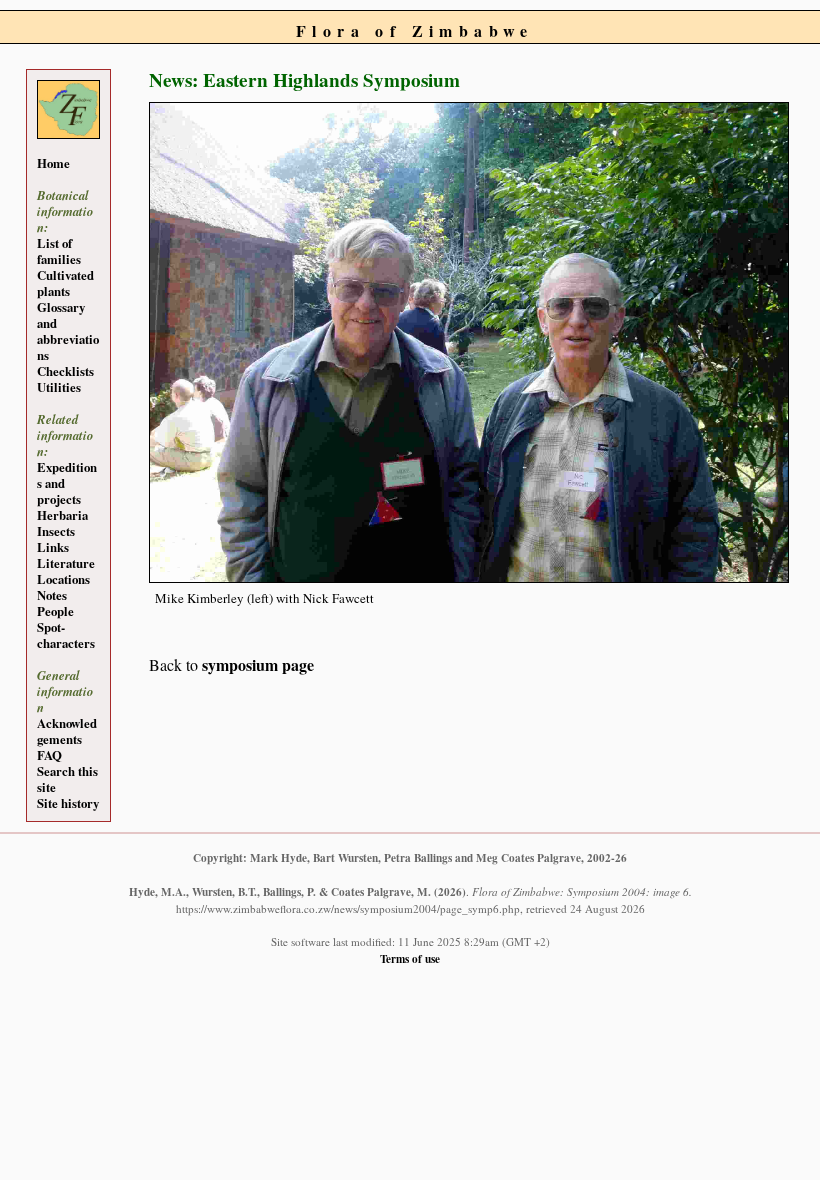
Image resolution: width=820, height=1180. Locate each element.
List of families (59, 251)
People (55, 611)
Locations (63, 579)
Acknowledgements (67, 731)
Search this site (67, 779)
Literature (66, 563)
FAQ (49, 755)
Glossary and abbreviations (68, 331)
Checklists (65, 371)
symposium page (258, 664)
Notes (52, 595)
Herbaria (62, 515)
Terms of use (410, 958)
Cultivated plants (65, 283)
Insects (56, 531)
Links (53, 547)
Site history (68, 803)
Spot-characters (66, 635)
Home (53, 163)
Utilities (59, 387)
